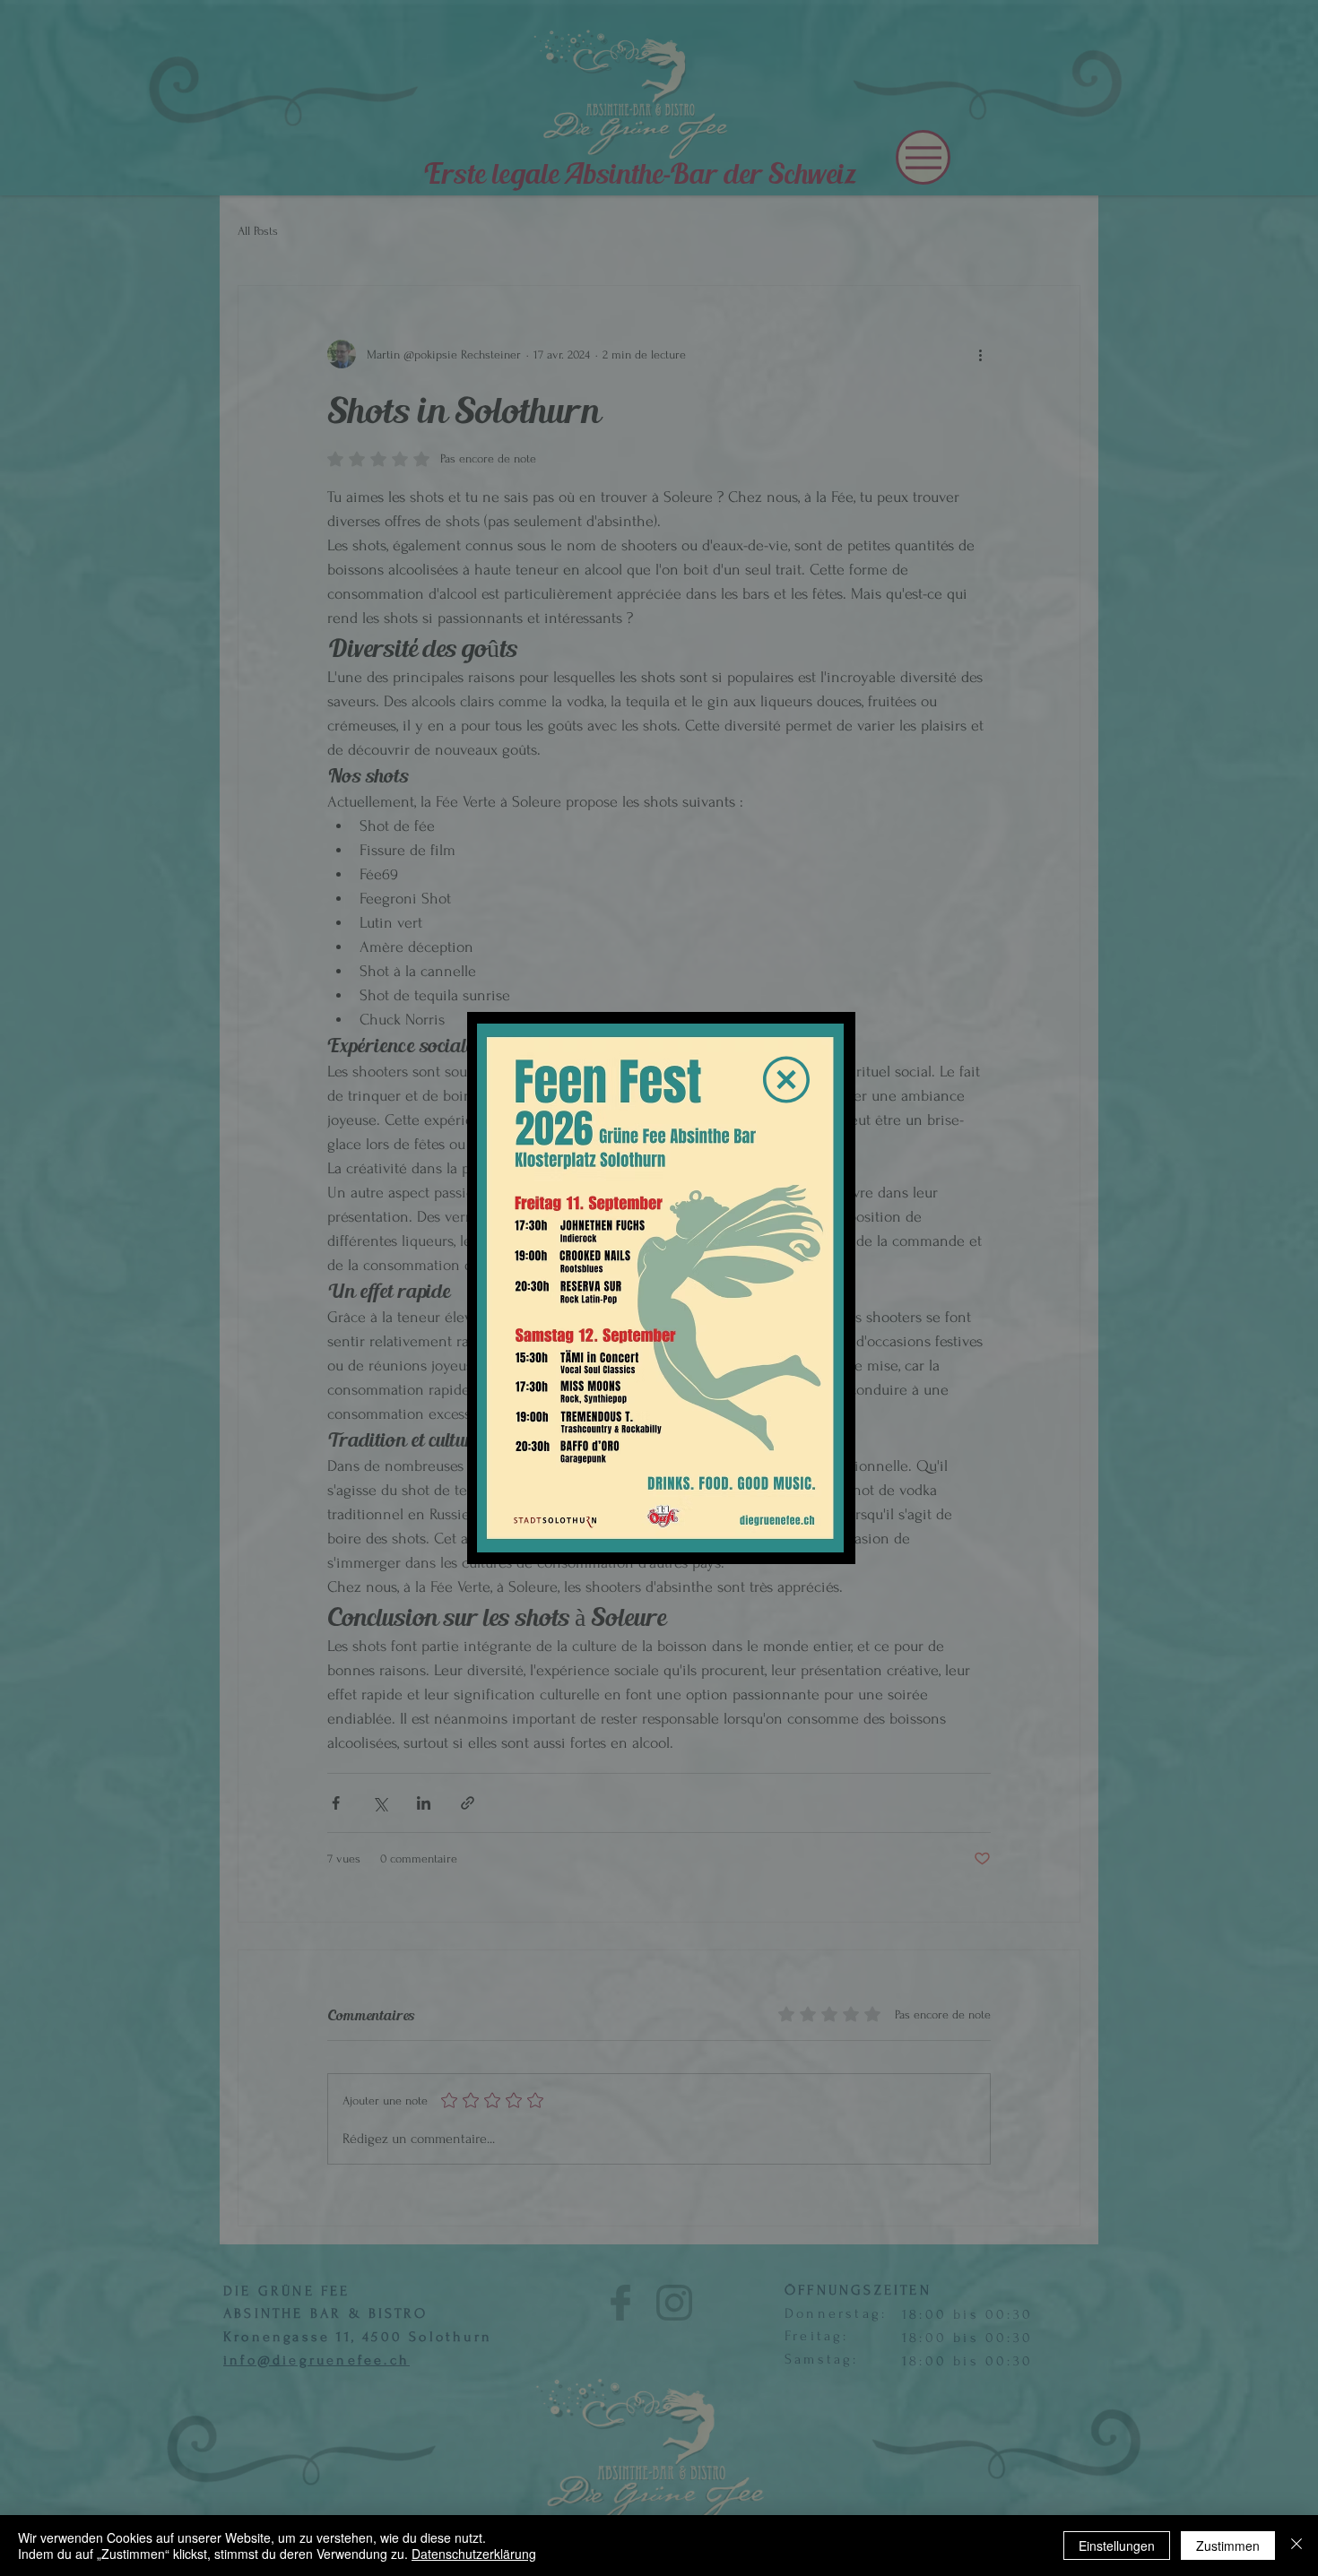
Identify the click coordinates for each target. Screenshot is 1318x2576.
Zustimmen (1228, 2546)
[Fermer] (1296, 2546)
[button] (786, 1080)
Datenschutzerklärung (474, 2554)
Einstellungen (1117, 2546)
